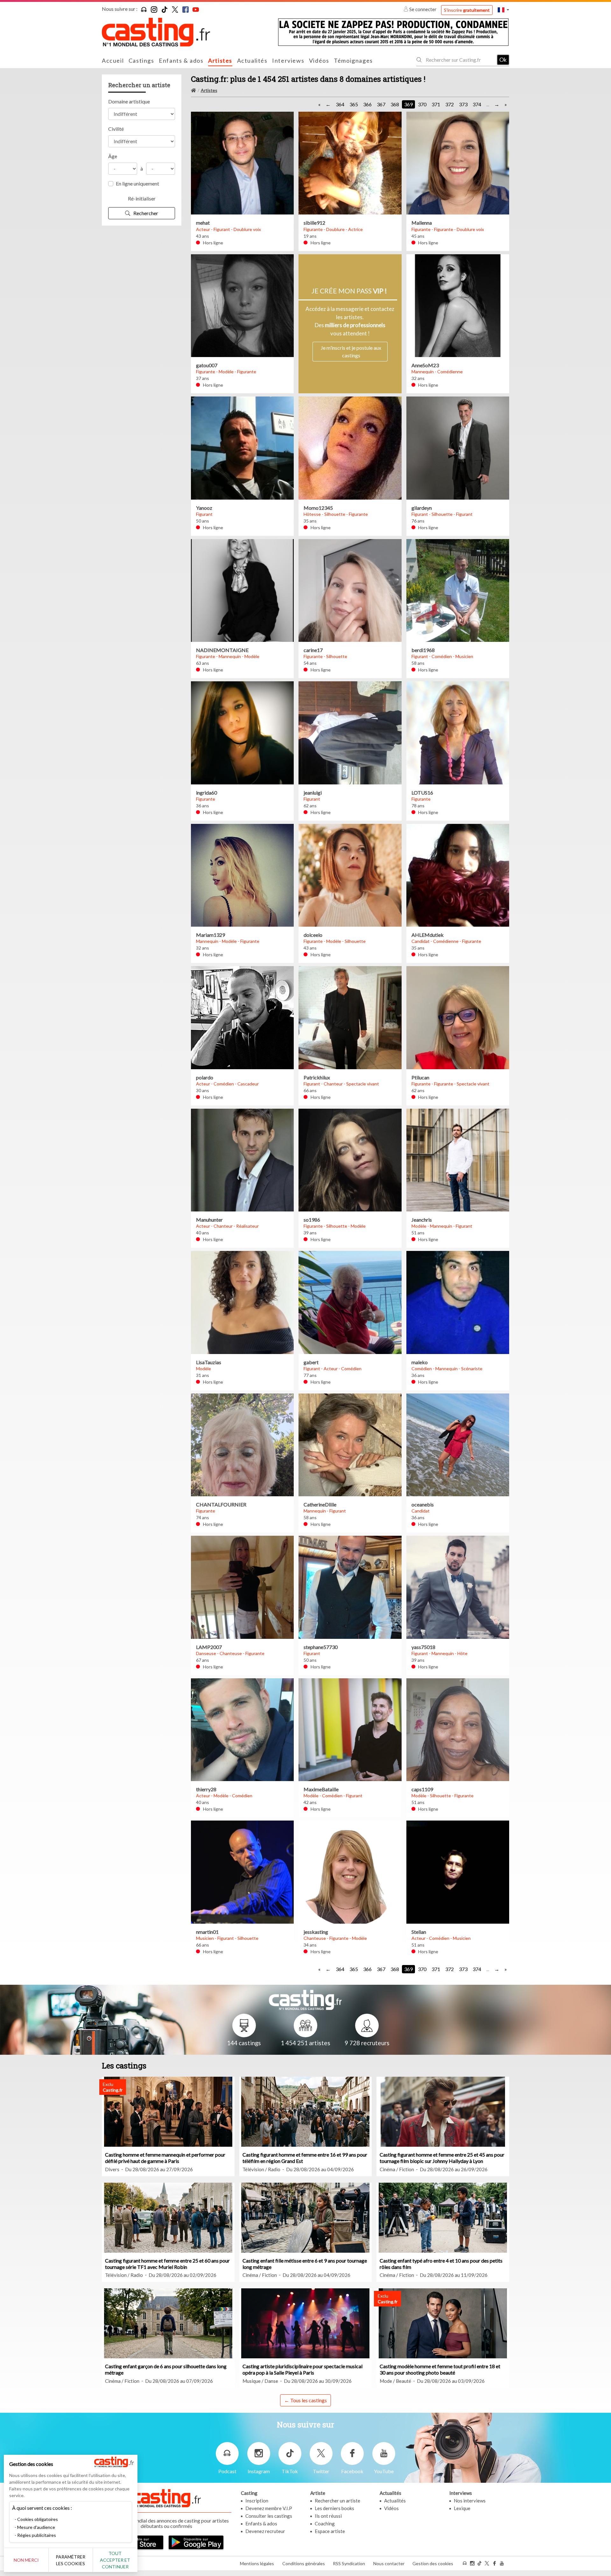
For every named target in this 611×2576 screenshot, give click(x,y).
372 (449, 104)
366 (367, 104)
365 (354, 104)
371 (436, 104)
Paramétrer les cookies (70, 2560)
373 (463, 104)
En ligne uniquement (137, 183)
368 (395, 104)
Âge (113, 156)
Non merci (26, 2560)
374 (477, 104)
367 (381, 104)
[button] (503, 10)
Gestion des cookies (433, 2563)
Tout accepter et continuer (115, 2560)
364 (340, 104)
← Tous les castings (305, 2400)
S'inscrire (467, 10)
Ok (503, 60)
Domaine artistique (129, 101)
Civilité (116, 129)
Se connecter (423, 9)
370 (422, 104)
